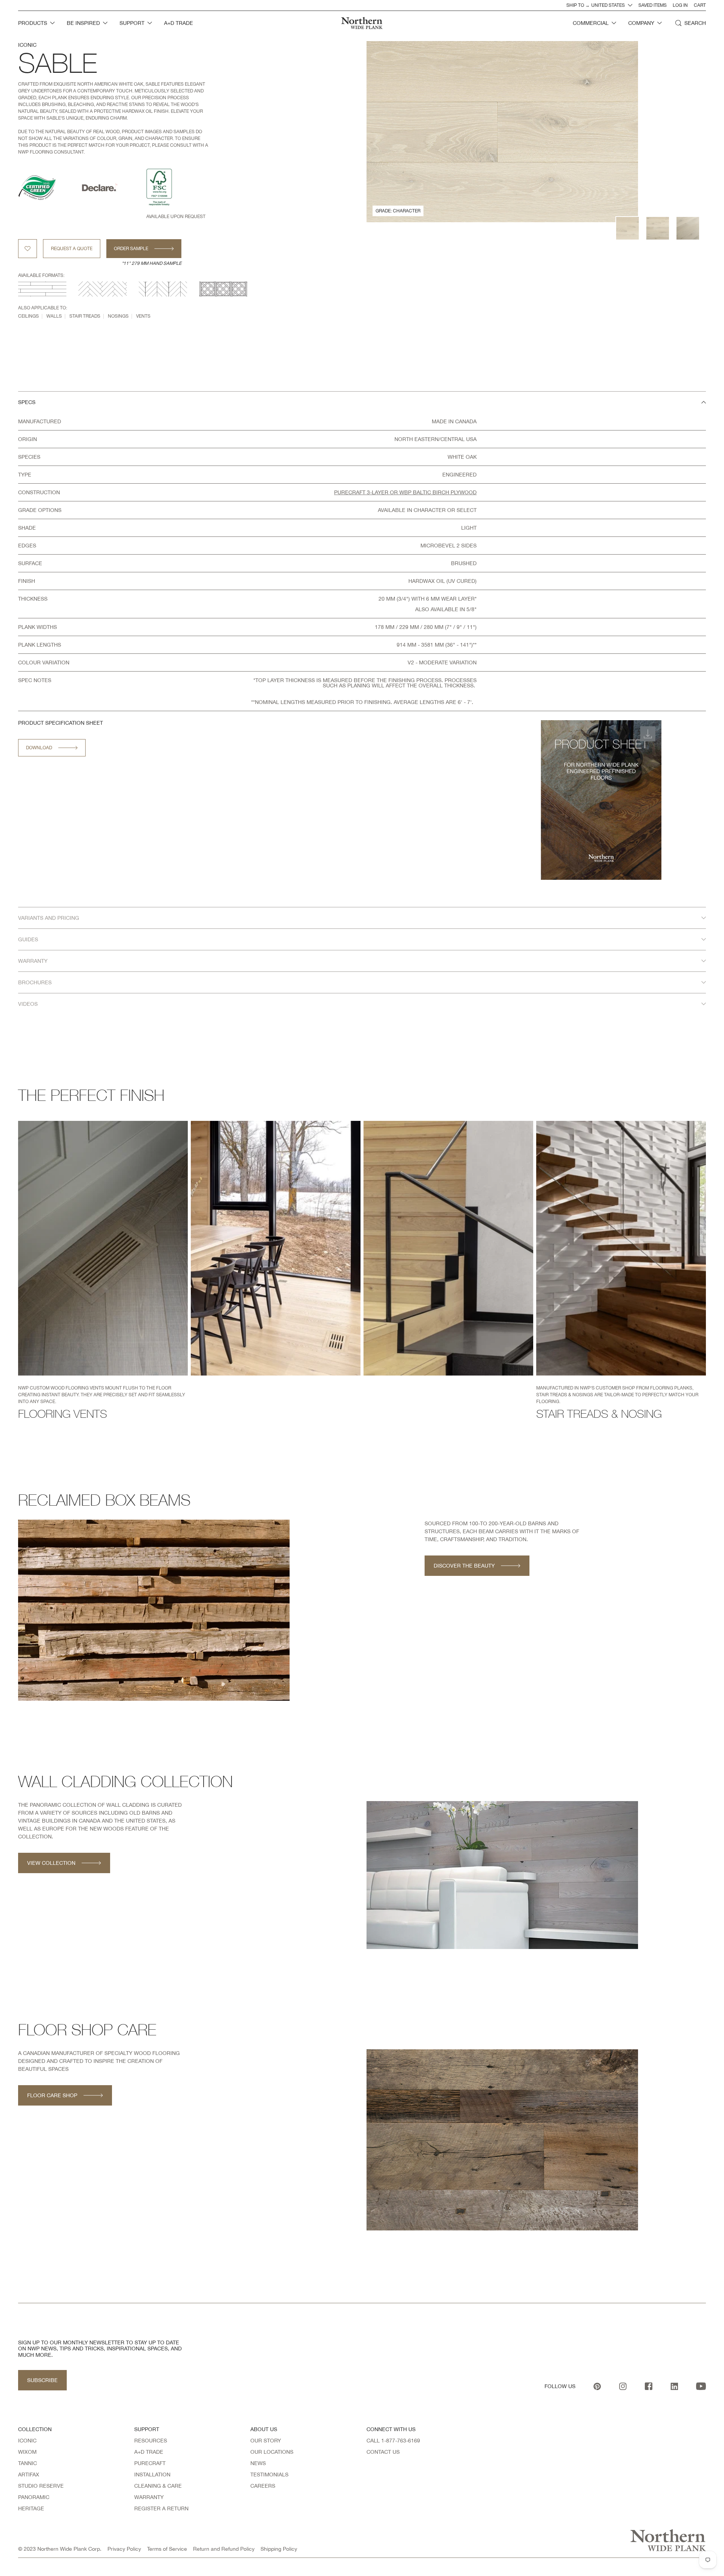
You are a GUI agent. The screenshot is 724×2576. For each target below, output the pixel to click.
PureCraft (150, 2463)
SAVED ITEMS (653, 5)
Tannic (28, 2463)
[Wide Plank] (42, 289)
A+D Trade (149, 2452)
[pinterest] (597, 2386)
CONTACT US (383, 2452)
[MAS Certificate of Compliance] (50, 188)
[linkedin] (674, 2386)
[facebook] (649, 2386)
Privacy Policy (124, 2549)
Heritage (31, 2508)
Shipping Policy (279, 2549)
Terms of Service (167, 2549)
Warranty (149, 2497)
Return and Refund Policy (224, 2549)
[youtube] (701, 2386)
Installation (152, 2475)
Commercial (591, 23)
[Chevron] (163, 289)
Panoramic (34, 2497)
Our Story (266, 2441)
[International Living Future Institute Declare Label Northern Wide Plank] (114, 188)
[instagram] (623, 2386)
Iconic (27, 45)
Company (641, 23)
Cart (700, 5)
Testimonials (269, 2475)
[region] (362, 649)
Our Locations (272, 2452)
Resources (151, 2441)
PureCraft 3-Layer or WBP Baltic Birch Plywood (405, 492)
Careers (263, 2486)
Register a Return (161, 2508)
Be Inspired (83, 23)
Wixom (27, 2452)
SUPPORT (132, 23)
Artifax (29, 2475)
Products (33, 23)
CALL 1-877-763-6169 (393, 2441)
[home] (362, 23)
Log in (680, 5)
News (258, 2463)
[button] (36, 23)
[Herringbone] (103, 289)
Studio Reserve (41, 2486)
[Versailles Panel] (223, 289)
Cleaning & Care (158, 2486)
